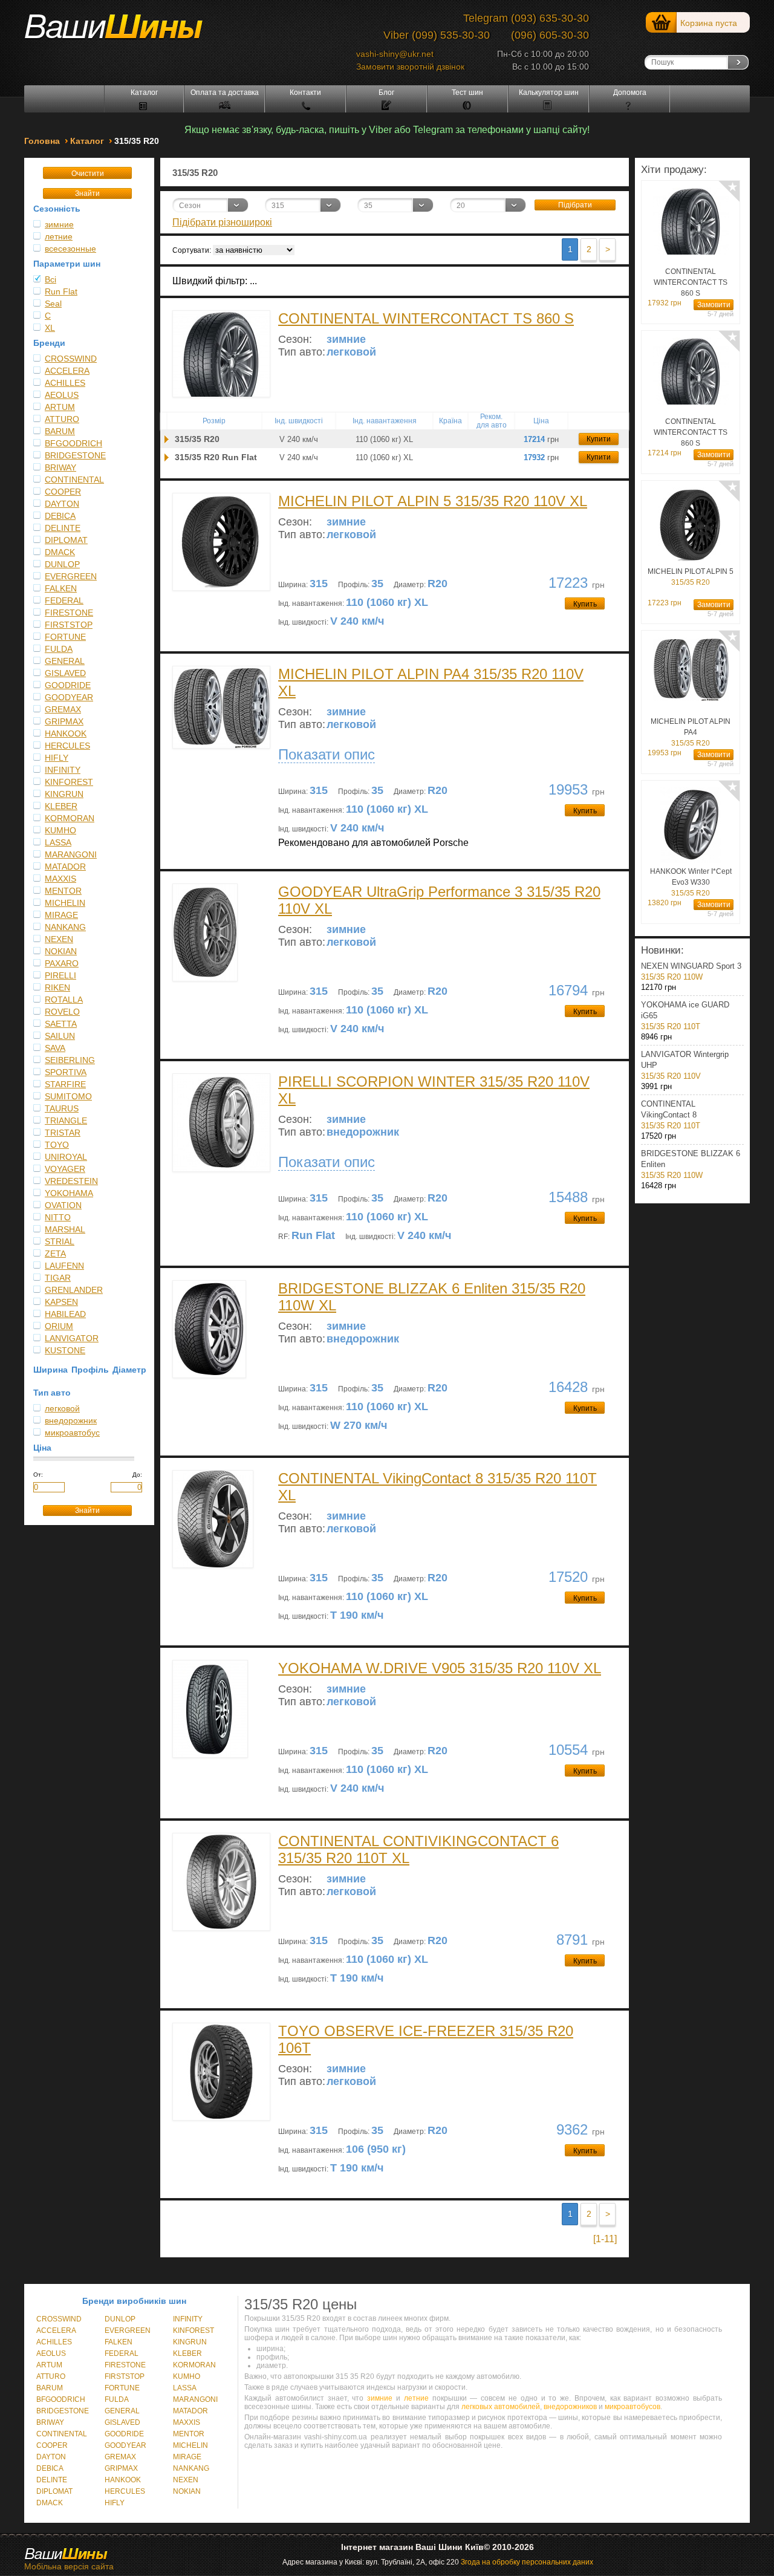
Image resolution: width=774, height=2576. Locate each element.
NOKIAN (61, 951)
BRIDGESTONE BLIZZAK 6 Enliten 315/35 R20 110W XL (432, 1297)
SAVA (55, 1048)
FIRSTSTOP (69, 625)
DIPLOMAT (66, 540)
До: (137, 1475)
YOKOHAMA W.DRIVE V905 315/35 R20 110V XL (440, 1668)
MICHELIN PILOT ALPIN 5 (691, 577)
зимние (59, 224)
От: (38, 1475)
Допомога (630, 93)
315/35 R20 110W (691, 971)
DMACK (60, 552)
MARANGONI (71, 854)
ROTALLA (64, 1000)
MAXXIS (60, 879)
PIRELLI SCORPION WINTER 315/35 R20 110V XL (434, 1090)
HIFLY (57, 758)
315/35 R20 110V (685, 1065)
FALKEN (61, 588)
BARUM (60, 431)
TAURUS (62, 1108)
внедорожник (71, 1420)
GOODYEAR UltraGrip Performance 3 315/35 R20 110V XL (439, 900)
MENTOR (63, 891)
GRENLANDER (74, 1290)
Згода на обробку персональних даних (527, 2562)
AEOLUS (62, 395)
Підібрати (575, 205)
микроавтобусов (633, 2407)
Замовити (714, 305)
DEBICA (60, 516)
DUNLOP (62, 564)
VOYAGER (65, 1169)
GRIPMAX (64, 721)
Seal (53, 304)
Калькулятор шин (549, 93)
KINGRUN (64, 794)
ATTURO (62, 419)
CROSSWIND (71, 359)
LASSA (58, 842)
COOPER (63, 492)
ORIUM (59, 1326)
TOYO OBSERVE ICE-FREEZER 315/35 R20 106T (426, 2039)
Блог (386, 93)
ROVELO (62, 1012)
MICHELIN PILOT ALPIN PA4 (691, 732)
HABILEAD (65, 1314)
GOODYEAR (69, 697)
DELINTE (63, 528)
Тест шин (467, 93)
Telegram (486, 18)
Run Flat (61, 291)
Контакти (305, 93)
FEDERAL (64, 600)
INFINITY (63, 770)
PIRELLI (60, 975)
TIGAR (58, 1278)
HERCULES (67, 746)
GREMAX (63, 709)
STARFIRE (65, 1084)
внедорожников (570, 2407)
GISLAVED (65, 673)
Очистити (88, 174)
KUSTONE (65, 1350)
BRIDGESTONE (75, 455)
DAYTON (62, 504)
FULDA (59, 649)
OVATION (63, 1205)
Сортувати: (192, 250)
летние (59, 236)
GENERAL (65, 661)
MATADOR (65, 867)
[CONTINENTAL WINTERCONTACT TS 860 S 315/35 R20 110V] (167, 439)
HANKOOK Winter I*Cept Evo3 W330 (691, 882)
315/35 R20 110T (685, 1016)
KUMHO (60, 830)
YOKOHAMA (69, 1193)
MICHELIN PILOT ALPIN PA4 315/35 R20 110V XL (431, 682)
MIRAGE (61, 915)
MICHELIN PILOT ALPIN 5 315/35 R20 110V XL (433, 501)
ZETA (55, 1254)
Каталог (144, 93)
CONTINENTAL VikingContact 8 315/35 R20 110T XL (437, 1487)
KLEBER (61, 806)
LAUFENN (64, 1266)
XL (50, 328)
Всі (50, 279)
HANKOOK (66, 733)
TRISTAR (63, 1133)
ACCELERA (67, 371)
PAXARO (62, 963)
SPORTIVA (66, 1072)
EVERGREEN (71, 576)
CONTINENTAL (74, 480)
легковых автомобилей (501, 2407)
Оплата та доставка (225, 93)
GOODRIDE (68, 685)
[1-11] (605, 2239)
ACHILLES (65, 383)
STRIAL (60, 1241)
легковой (62, 1408)
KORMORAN (70, 818)
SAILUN (60, 1036)
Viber (396, 35)
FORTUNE (65, 637)
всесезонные (70, 249)
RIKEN (57, 987)
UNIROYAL (66, 1157)
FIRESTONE (69, 613)
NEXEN (59, 939)
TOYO (57, 1145)
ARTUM (60, 407)
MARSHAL (65, 1229)
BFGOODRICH (73, 443)
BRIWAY (60, 467)
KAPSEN (61, 1302)
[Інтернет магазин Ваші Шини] (127, 31)
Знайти (87, 194)
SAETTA (61, 1024)
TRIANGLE (66, 1120)
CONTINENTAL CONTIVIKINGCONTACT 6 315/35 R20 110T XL (418, 1849)
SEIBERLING (70, 1060)
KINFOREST (69, 782)
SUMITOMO (68, 1096)
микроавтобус (72, 1433)
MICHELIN (65, 903)
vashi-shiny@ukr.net (395, 54)
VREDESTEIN (71, 1181)
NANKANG (65, 927)
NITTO (58, 1217)
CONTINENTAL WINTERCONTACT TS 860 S (426, 318)
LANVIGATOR (72, 1338)
